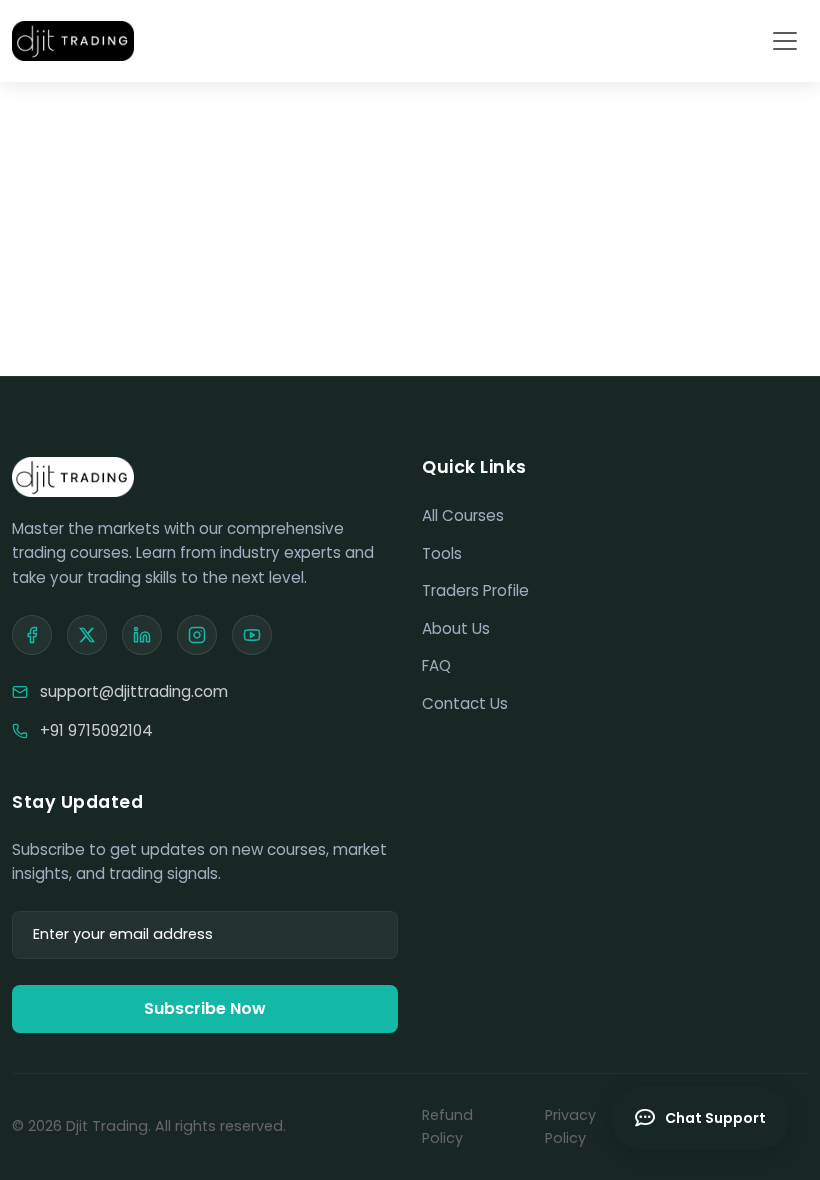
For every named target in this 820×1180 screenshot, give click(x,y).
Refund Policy (447, 1126)
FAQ (436, 665)
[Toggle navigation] (785, 41)
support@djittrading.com (134, 691)
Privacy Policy (570, 1126)
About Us (456, 628)
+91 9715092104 (96, 730)
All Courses (463, 515)
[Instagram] (197, 635)
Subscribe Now (205, 1008)
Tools (442, 553)
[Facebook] (32, 635)
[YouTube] (252, 635)
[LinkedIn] (142, 635)
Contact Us (465, 703)
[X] (87, 635)
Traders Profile (475, 590)
